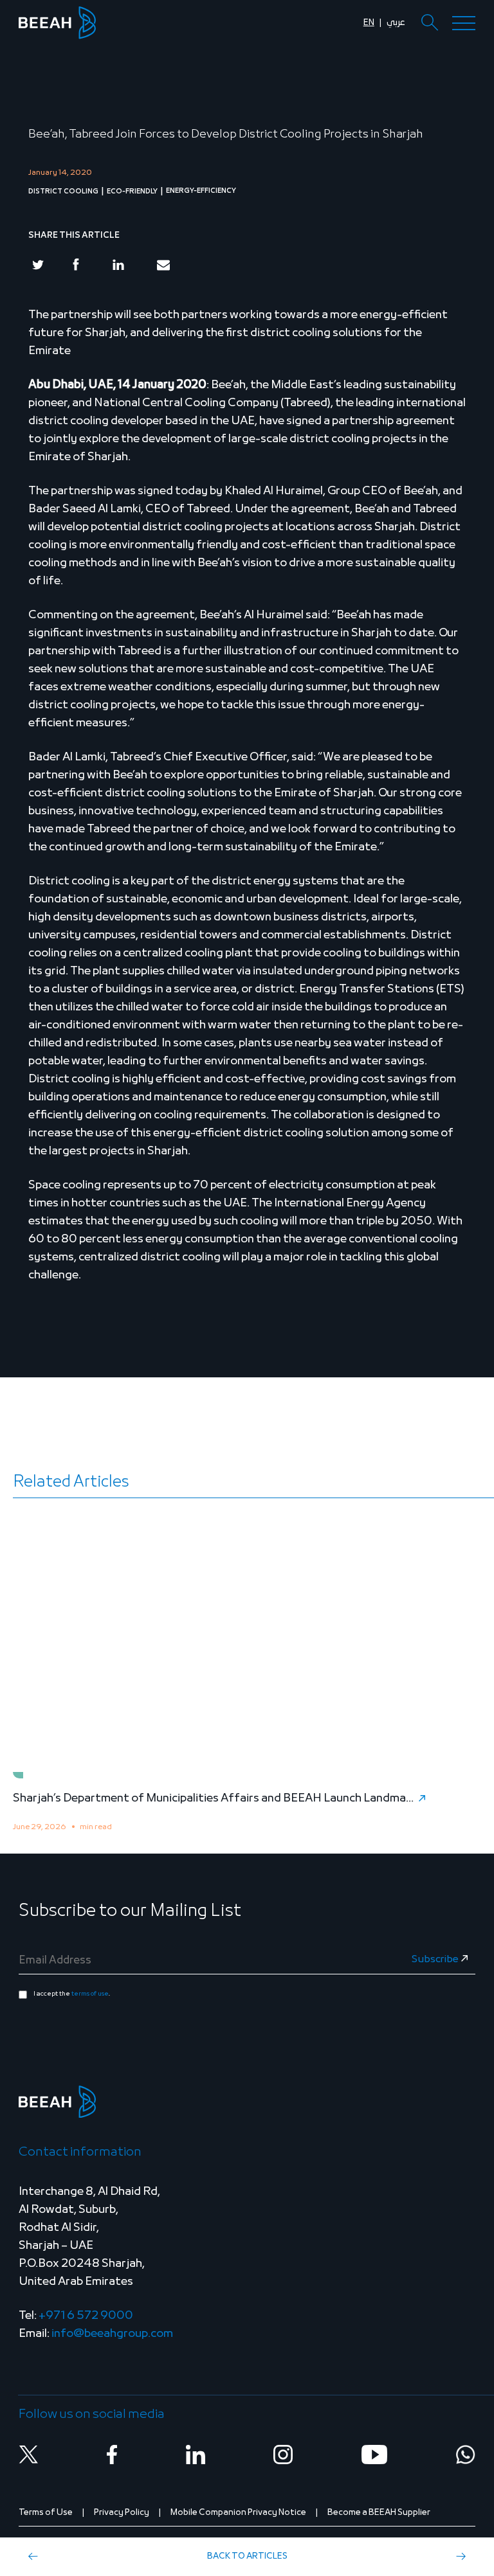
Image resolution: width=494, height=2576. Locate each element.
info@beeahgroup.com (112, 2334)
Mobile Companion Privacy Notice (238, 2513)
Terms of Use (46, 2513)
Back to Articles (247, 2556)
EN (369, 23)
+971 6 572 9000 (86, 2316)
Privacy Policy (122, 2513)
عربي (396, 23)
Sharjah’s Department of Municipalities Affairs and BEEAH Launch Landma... (213, 1799)
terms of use (90, 1994)
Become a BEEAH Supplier (379, 2513)
